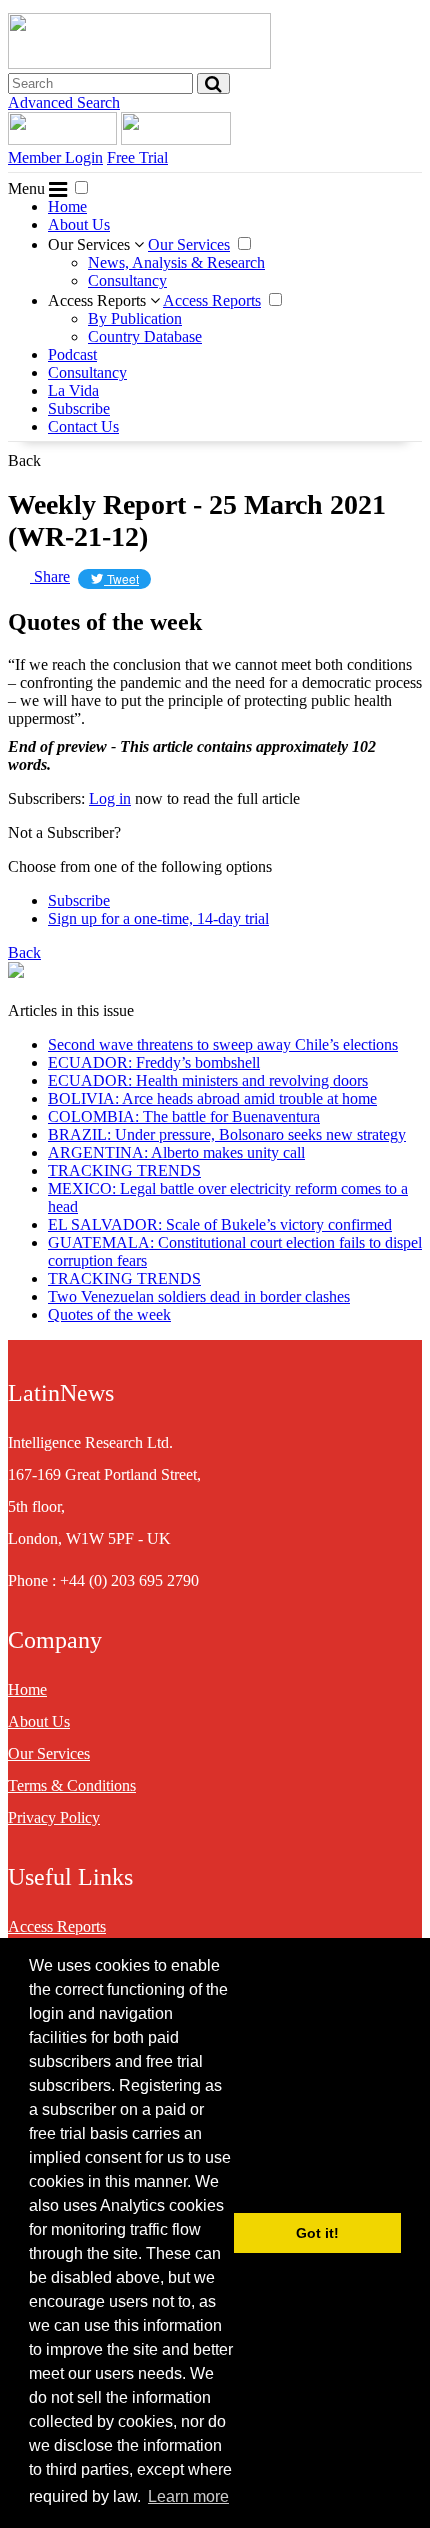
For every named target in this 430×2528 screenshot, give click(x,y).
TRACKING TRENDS (124, 1170)
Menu (28, 188)
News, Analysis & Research (176, 262)
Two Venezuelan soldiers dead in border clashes (199, 1296)
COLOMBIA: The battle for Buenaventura (184, 1116)
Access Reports (99, 300)
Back (24, 460)
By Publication (135, 318)
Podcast (72, 354)
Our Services (91, 244)
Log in (110, 798)
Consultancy (127, 280)
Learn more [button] (188, 2496)
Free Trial (137, 157)
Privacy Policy (54, 1817)
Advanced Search (64, 102)
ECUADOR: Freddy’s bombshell (154, 1062)
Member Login (55, 157)
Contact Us (83, 426)
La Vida (73, 390)
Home (67, 206)
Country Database (145, 336)
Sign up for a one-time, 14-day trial (158, 918)
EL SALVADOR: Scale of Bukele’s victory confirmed (220, 1224)
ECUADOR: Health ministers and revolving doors (208, 1080)
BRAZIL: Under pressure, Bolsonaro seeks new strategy (227, 1134)
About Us (79, 224)
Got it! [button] (317, 2233)
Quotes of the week (109, 1314)
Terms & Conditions (72, 1785)
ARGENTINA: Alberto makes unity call (176, 1152)
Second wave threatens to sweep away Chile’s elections (223, 1044)
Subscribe (79, 408)
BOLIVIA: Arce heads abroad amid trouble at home (212, 1098)
